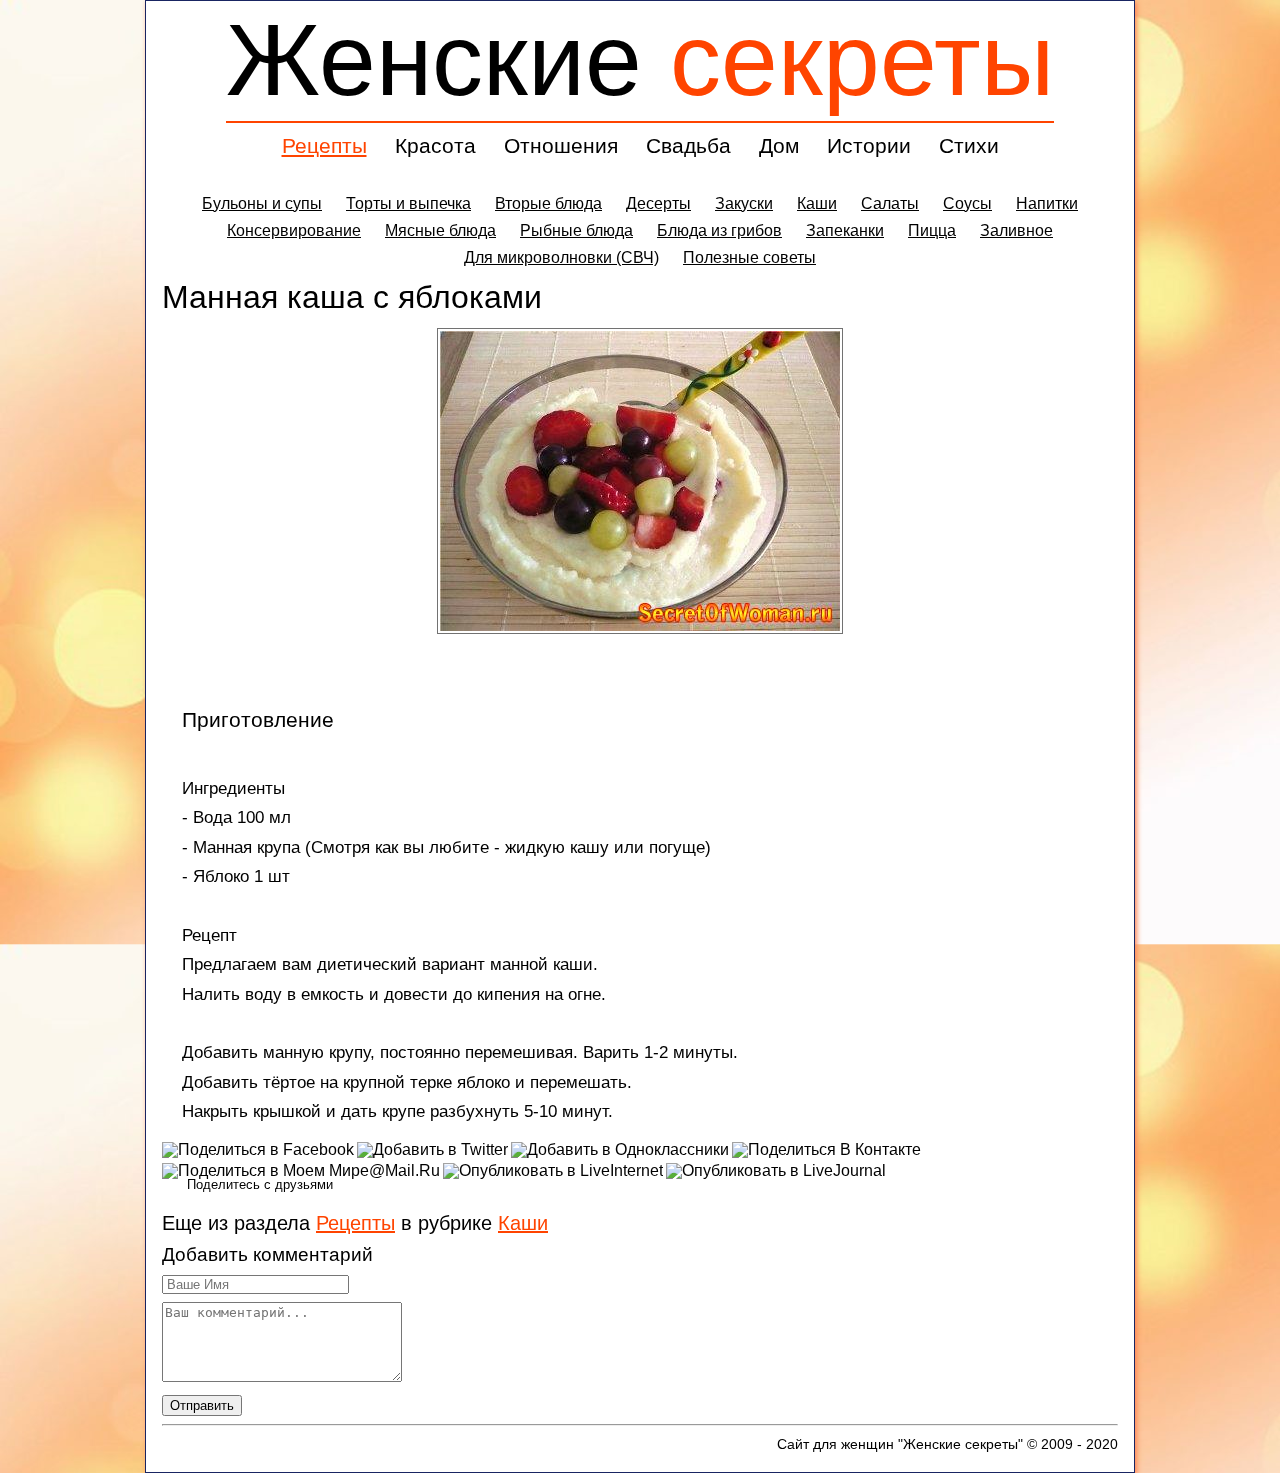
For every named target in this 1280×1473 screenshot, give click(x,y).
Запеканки (845, 230)
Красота (435, 145)
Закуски (744, 203)
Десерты (658, 203)
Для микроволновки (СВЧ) (561, 257)
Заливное (1016, 230)
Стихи (969, 145)
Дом (779, 145)
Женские (640, 59)
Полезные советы (749, 257)
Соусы (967, 203)
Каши (817, 203)
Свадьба (688, 145)
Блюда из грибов (719, 230)
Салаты (890, 203)
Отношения (561, 145)
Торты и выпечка (408, 203)
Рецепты (324, 145)
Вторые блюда (548, 203)
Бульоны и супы (262, 203)
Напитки (1047, 203)
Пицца (932, 230)
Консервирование (294, 230)
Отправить (202, 1405)
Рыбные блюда (576, 230)
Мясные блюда (440, 230)
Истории (869, 145)
